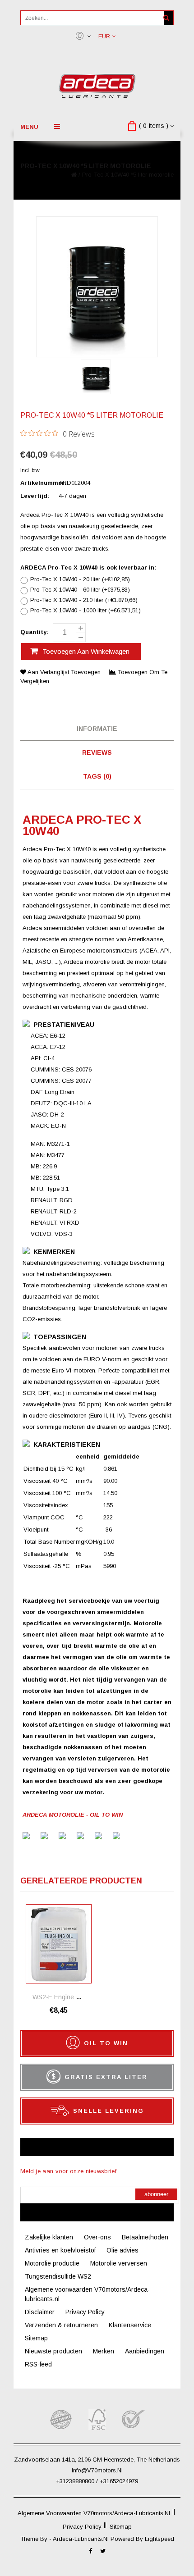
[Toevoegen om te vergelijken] (84, 1924)
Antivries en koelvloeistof (60, 2250)
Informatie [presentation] (97, 729)
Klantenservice (130, 2325)
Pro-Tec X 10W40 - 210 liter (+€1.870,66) (84, 600)
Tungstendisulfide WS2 (58, 2276)
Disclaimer (40, 2312)
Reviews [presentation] (97, 752)
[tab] (97, 729)
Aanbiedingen (145, 2351)
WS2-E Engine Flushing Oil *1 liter (82, 1997)
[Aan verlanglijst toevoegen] (84, 1911)
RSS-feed (38, 2364)
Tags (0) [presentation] (97, 776)
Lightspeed (159, 2539)
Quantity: (34, 632)
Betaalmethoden (145, 2237)
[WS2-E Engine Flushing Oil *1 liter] (59, 1944)
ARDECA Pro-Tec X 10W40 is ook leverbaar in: (88, 568)
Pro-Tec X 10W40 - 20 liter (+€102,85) (80, 579)
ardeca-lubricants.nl (82, 2539)
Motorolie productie (52, 2263)
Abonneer (156, 2194)
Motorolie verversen (119, 2263)
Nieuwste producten (53, 2351)
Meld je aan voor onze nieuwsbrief (68, 2171)
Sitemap (36, 2338)
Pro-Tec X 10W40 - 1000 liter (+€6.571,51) (85, 611)
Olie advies (122, 2250)
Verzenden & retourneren (61, 2325)
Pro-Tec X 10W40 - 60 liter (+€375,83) (80, 590)
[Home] (74, 175)
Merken (104, 2351)
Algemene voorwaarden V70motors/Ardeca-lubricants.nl (94, 2513)
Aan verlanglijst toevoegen (64, 672)
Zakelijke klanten (49, 2237)
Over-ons (97, 2237)
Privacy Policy (85, 2312)
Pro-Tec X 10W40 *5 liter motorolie (128, 175)
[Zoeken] (166, 18)
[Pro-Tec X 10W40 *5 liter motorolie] (96, 378)
